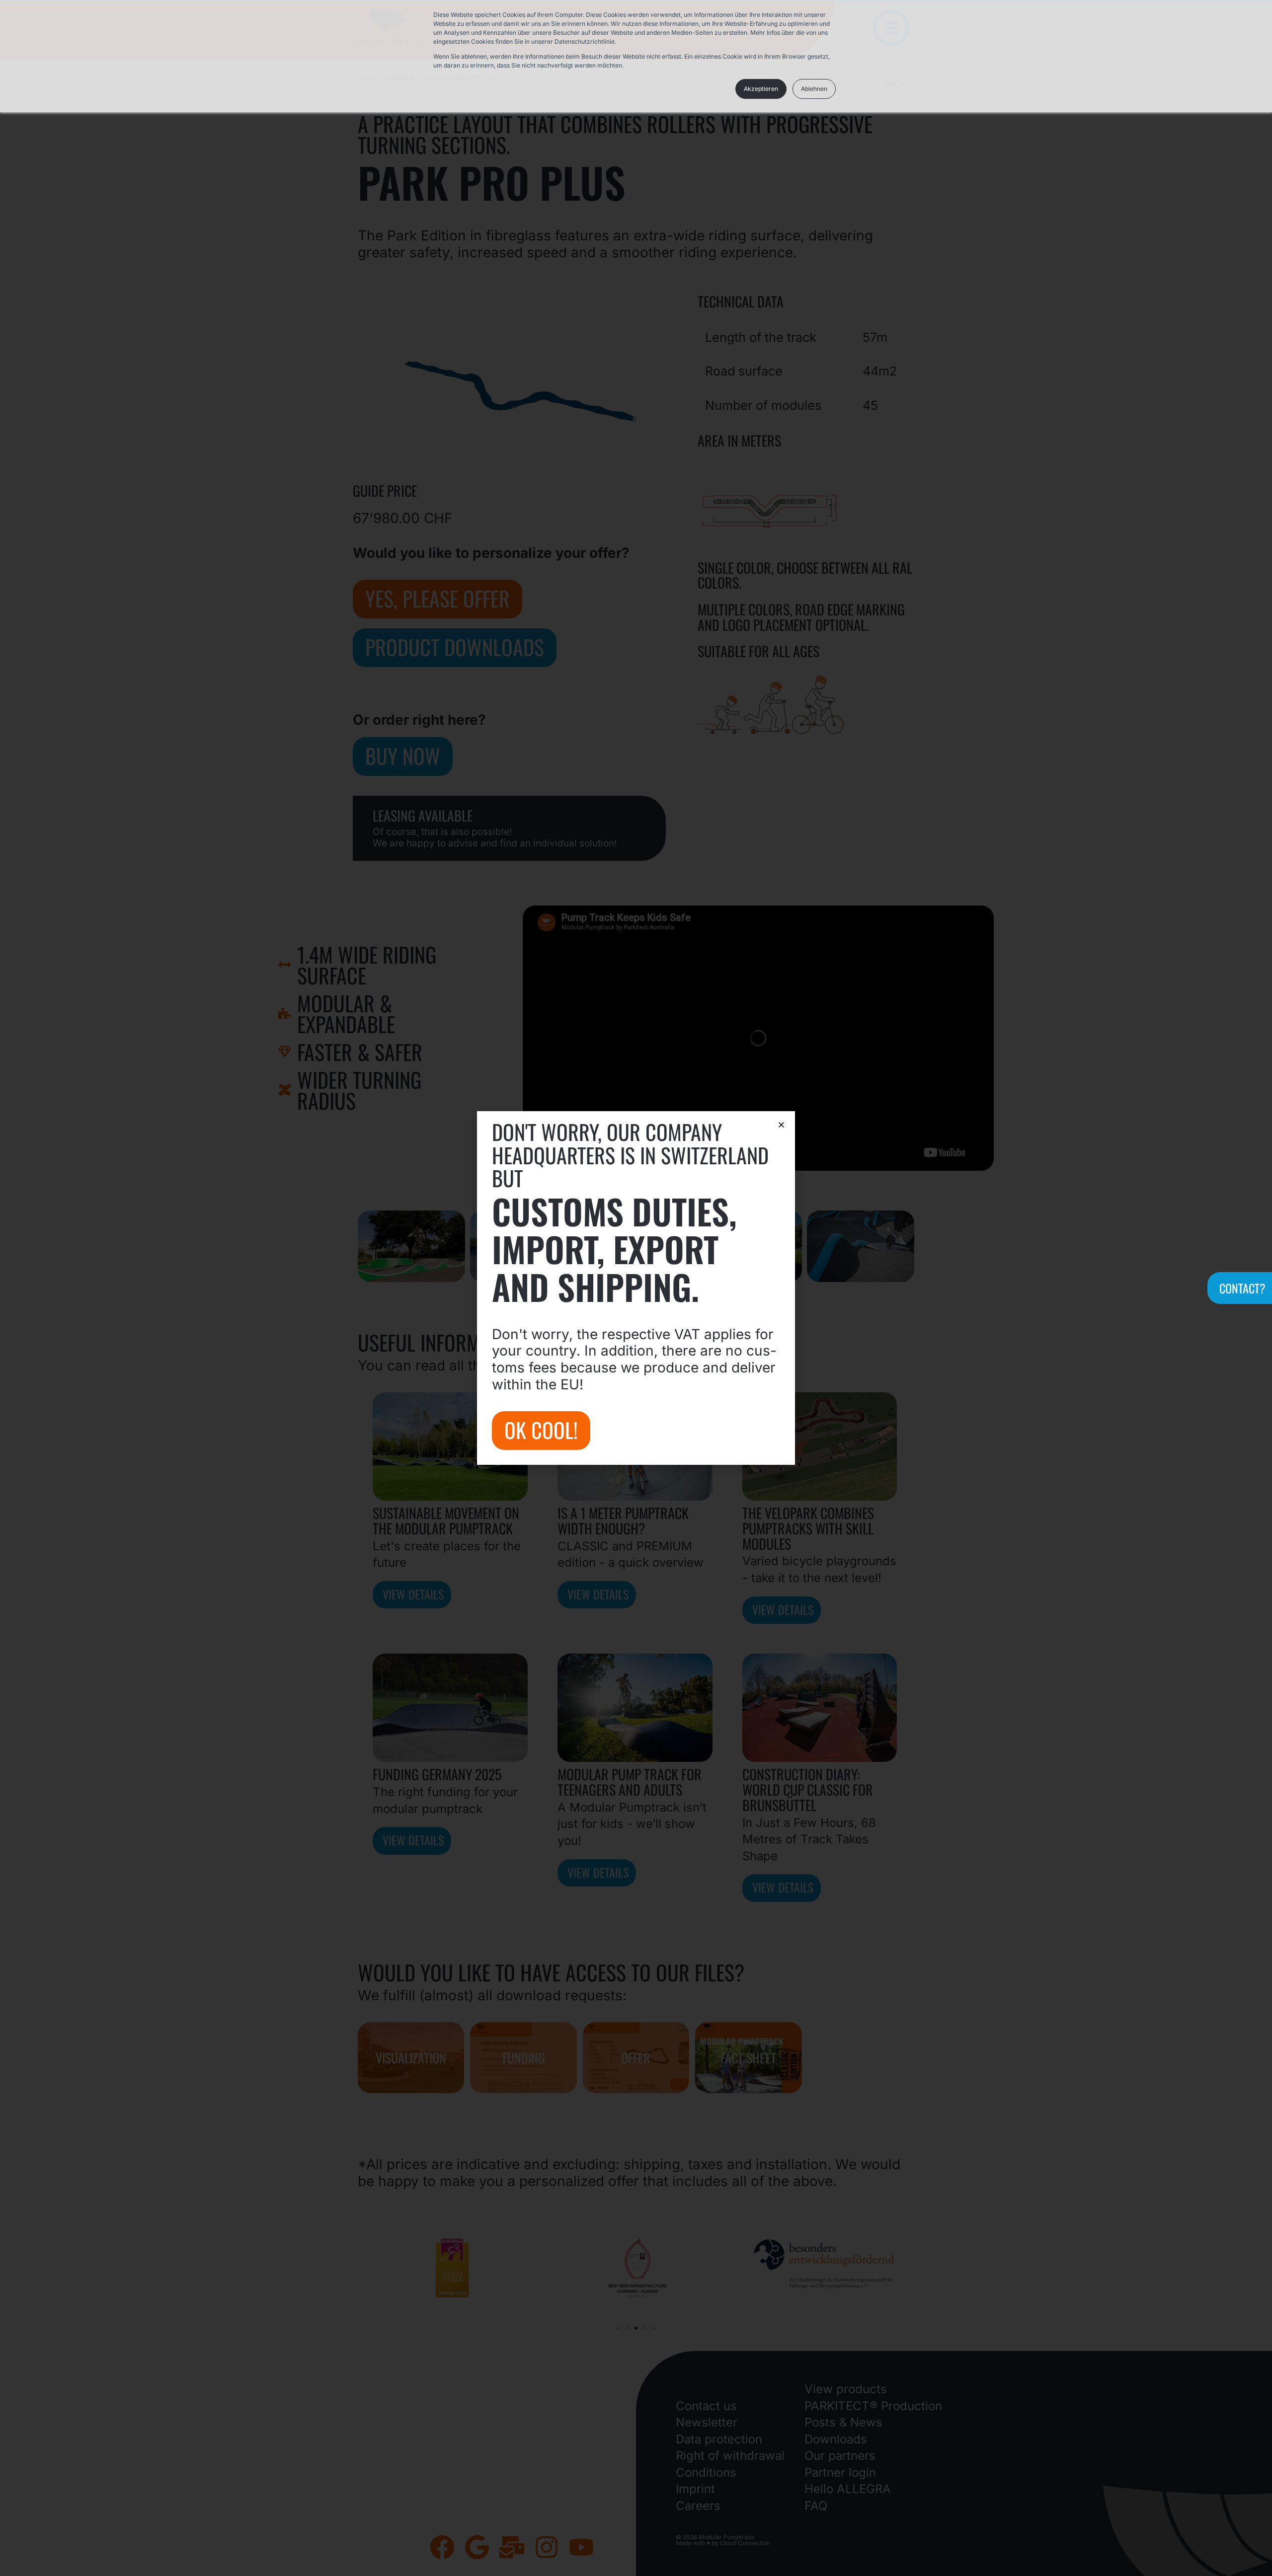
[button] (781, 1125)
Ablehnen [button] (814, 89)
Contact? (1242, 1288)
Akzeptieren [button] (761, 89)
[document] (636, 1288)
